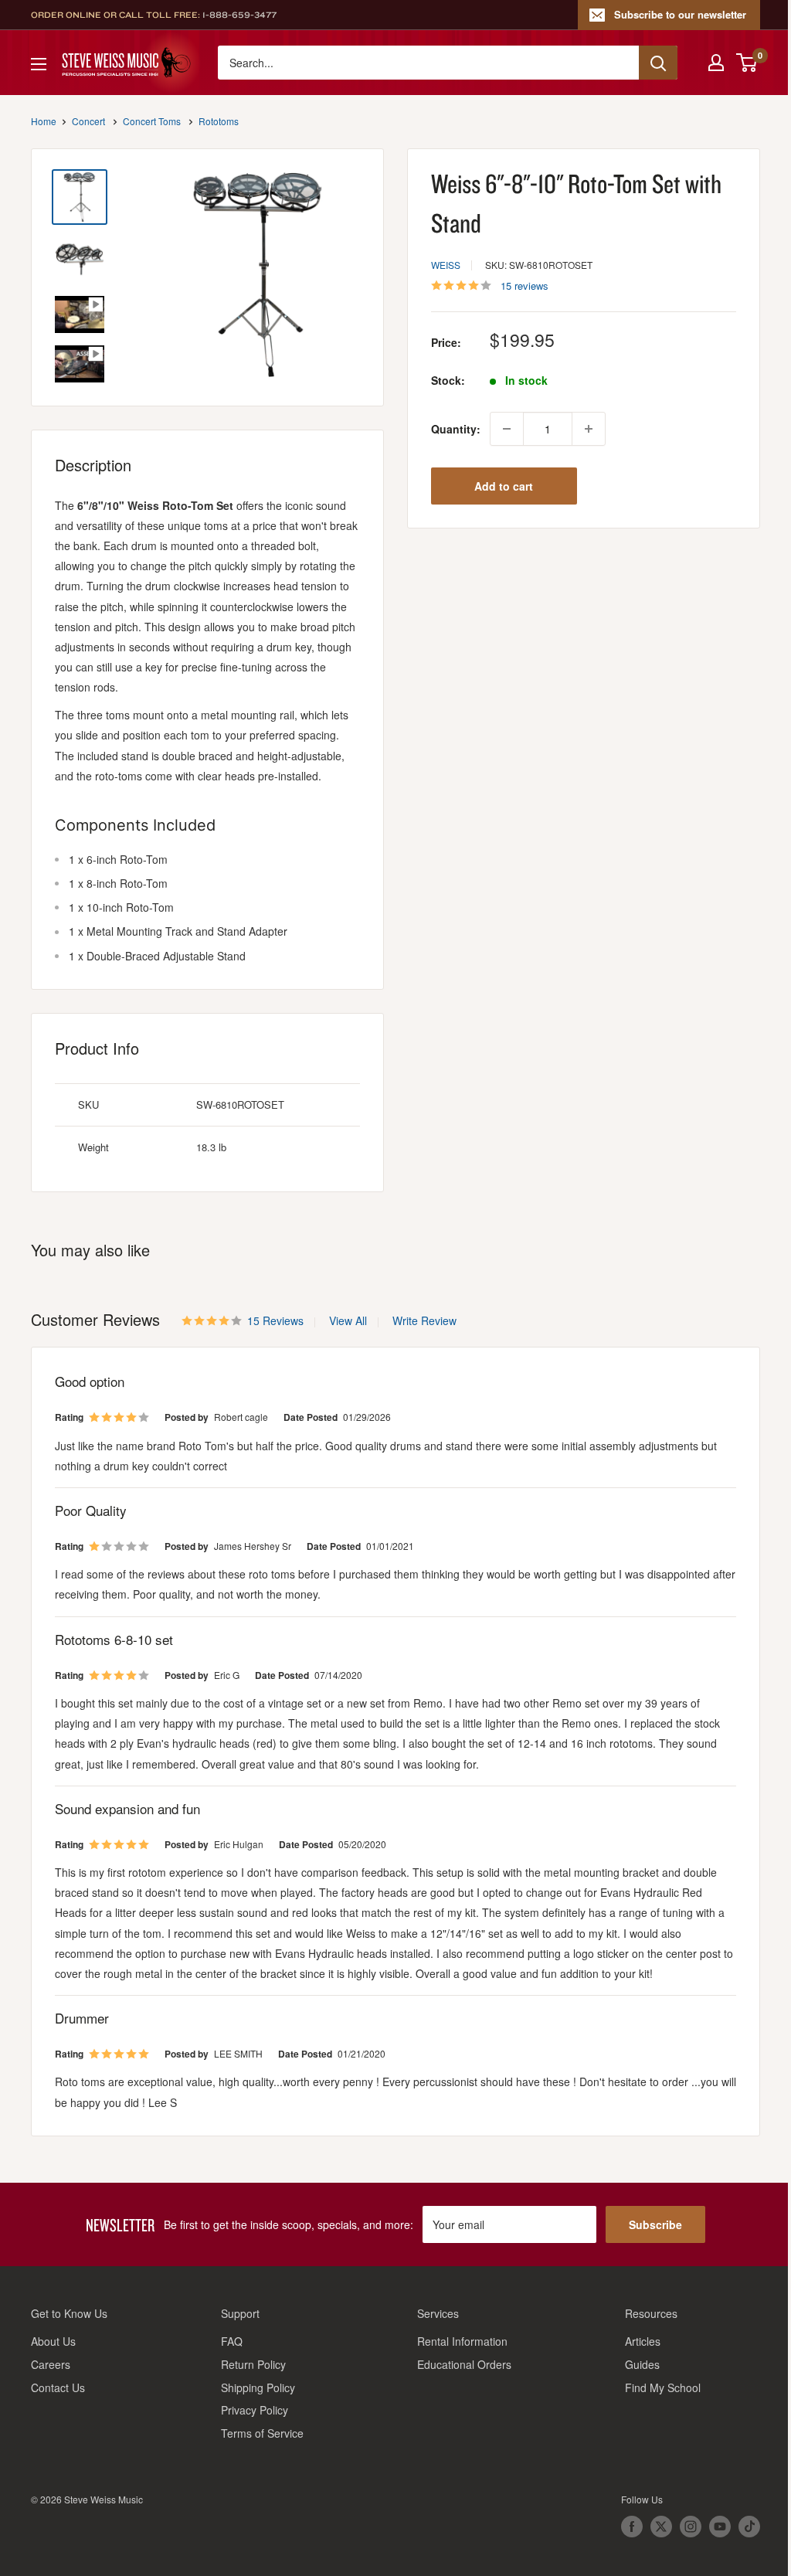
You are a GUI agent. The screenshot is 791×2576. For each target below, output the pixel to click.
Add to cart (504, 486)
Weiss (446, 265)
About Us (53, 2341)
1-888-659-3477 (239, 15)
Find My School (663, 2387)
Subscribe (655, 2224)
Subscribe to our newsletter (680, 14)
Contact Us (58, 2387)
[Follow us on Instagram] (691, 2527)
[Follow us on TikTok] (749, 2527)
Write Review (424, 1320)
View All (346, 1320)
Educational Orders (464, 2364)
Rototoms (219, 121)
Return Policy (253, 2364)
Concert (88, 121)
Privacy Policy (255, 2410)
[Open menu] (39, 64)
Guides (642, 2364)
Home (44, 121)
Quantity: (456, 429)
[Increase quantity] (589, 429)
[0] (747, 63)
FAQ (232, 2341)
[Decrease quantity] (507, 429)
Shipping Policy (258, 2387)
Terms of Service (262, 2433)
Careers (51, 2364)
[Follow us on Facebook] (632, 2527)
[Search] (658, 63)
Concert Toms (152, 121)
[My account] (716, 63)
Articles (643, 2341)
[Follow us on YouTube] (720, 2527)
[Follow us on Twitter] (661, 2527)
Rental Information (462, 2341)
